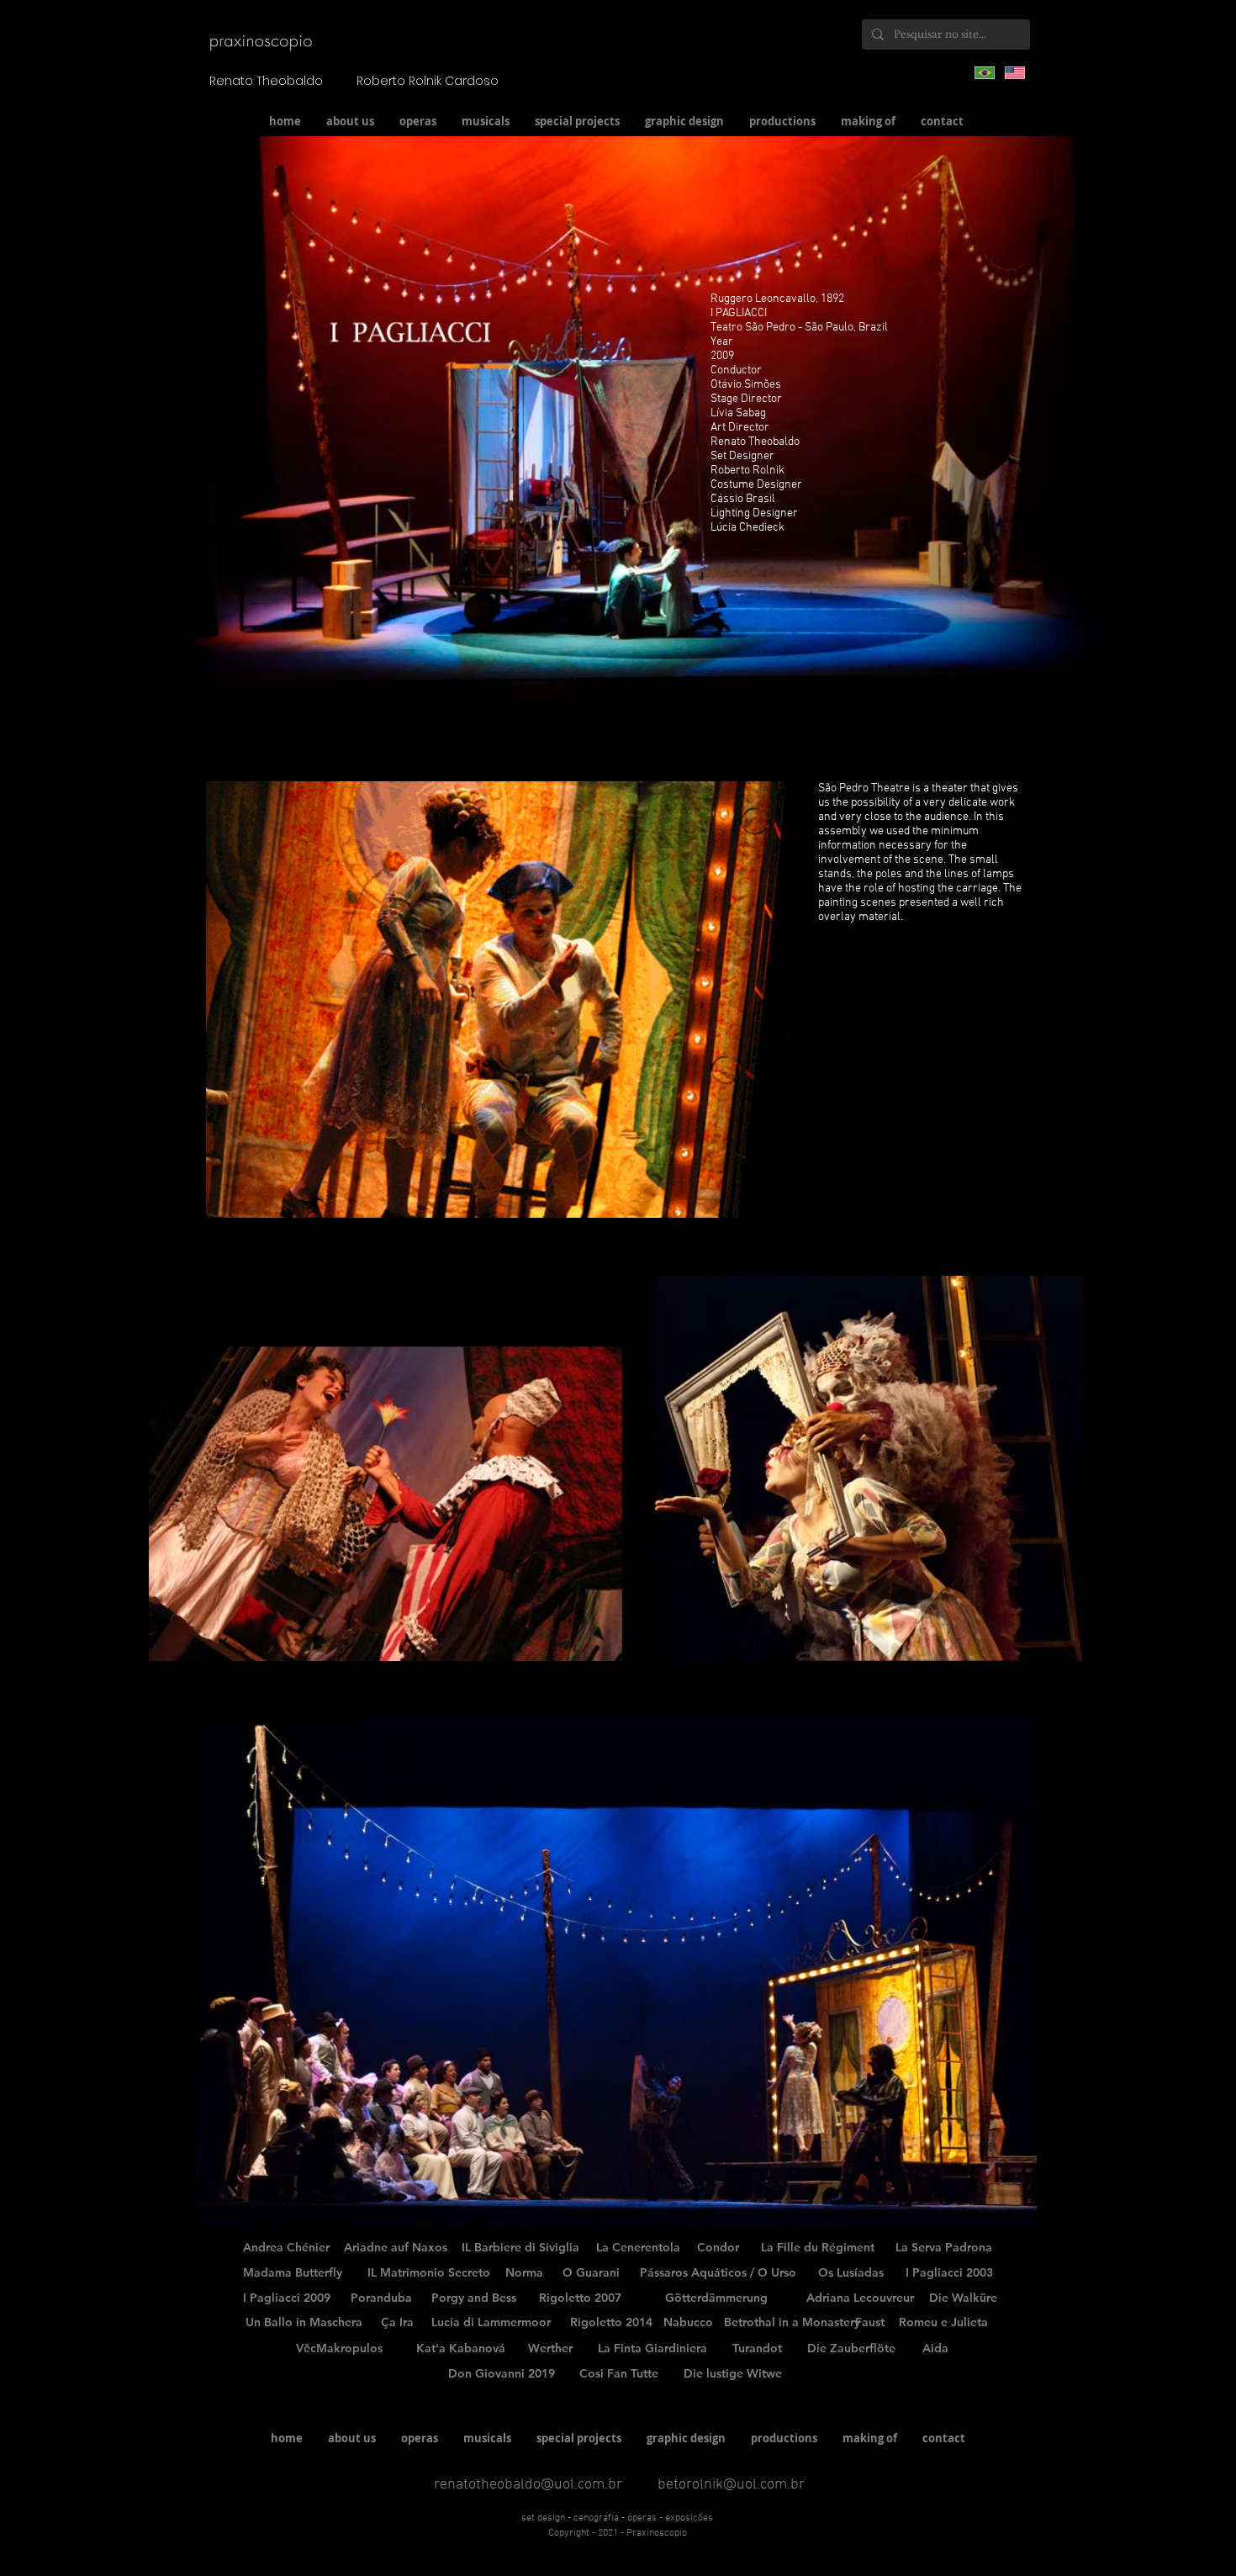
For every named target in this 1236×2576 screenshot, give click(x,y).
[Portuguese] (985, 72)
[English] (1015, 72)
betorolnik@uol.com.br (731, 2485)
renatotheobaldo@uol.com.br (528, 2485)
